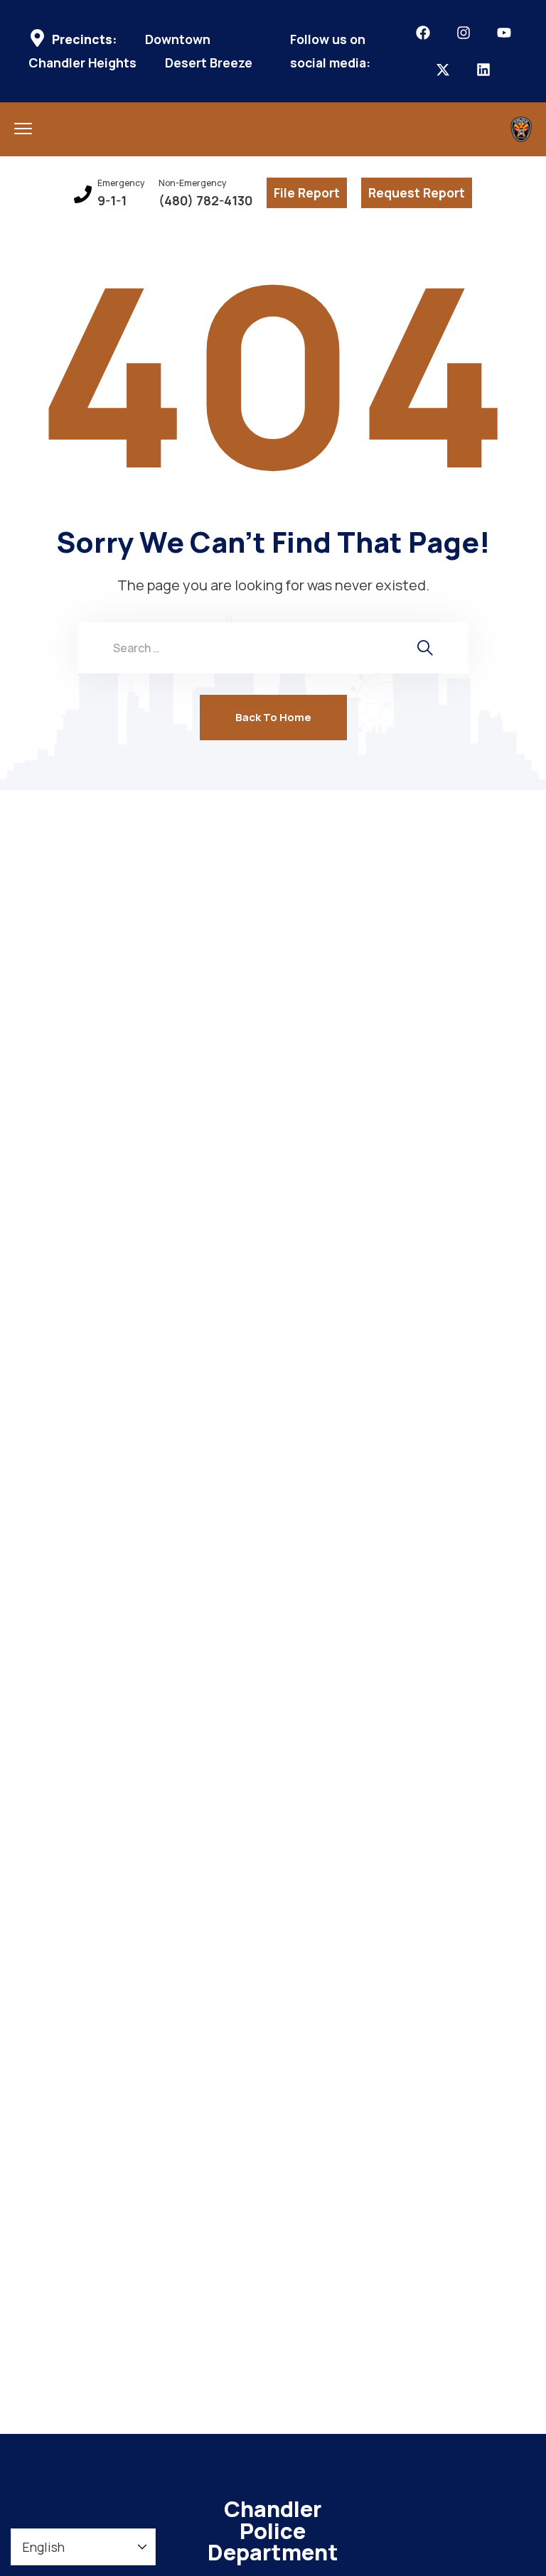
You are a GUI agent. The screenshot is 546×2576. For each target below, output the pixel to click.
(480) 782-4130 (205, 201)
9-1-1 (112, 201)
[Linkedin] (483, 70)
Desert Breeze (209, 63)
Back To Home (273, 717)
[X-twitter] (443, 70)
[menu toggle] (23, 128)
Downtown (178, 39)
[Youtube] (504, 33)
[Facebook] (423, 33)
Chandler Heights (82, 63)
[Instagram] (464, 33)
